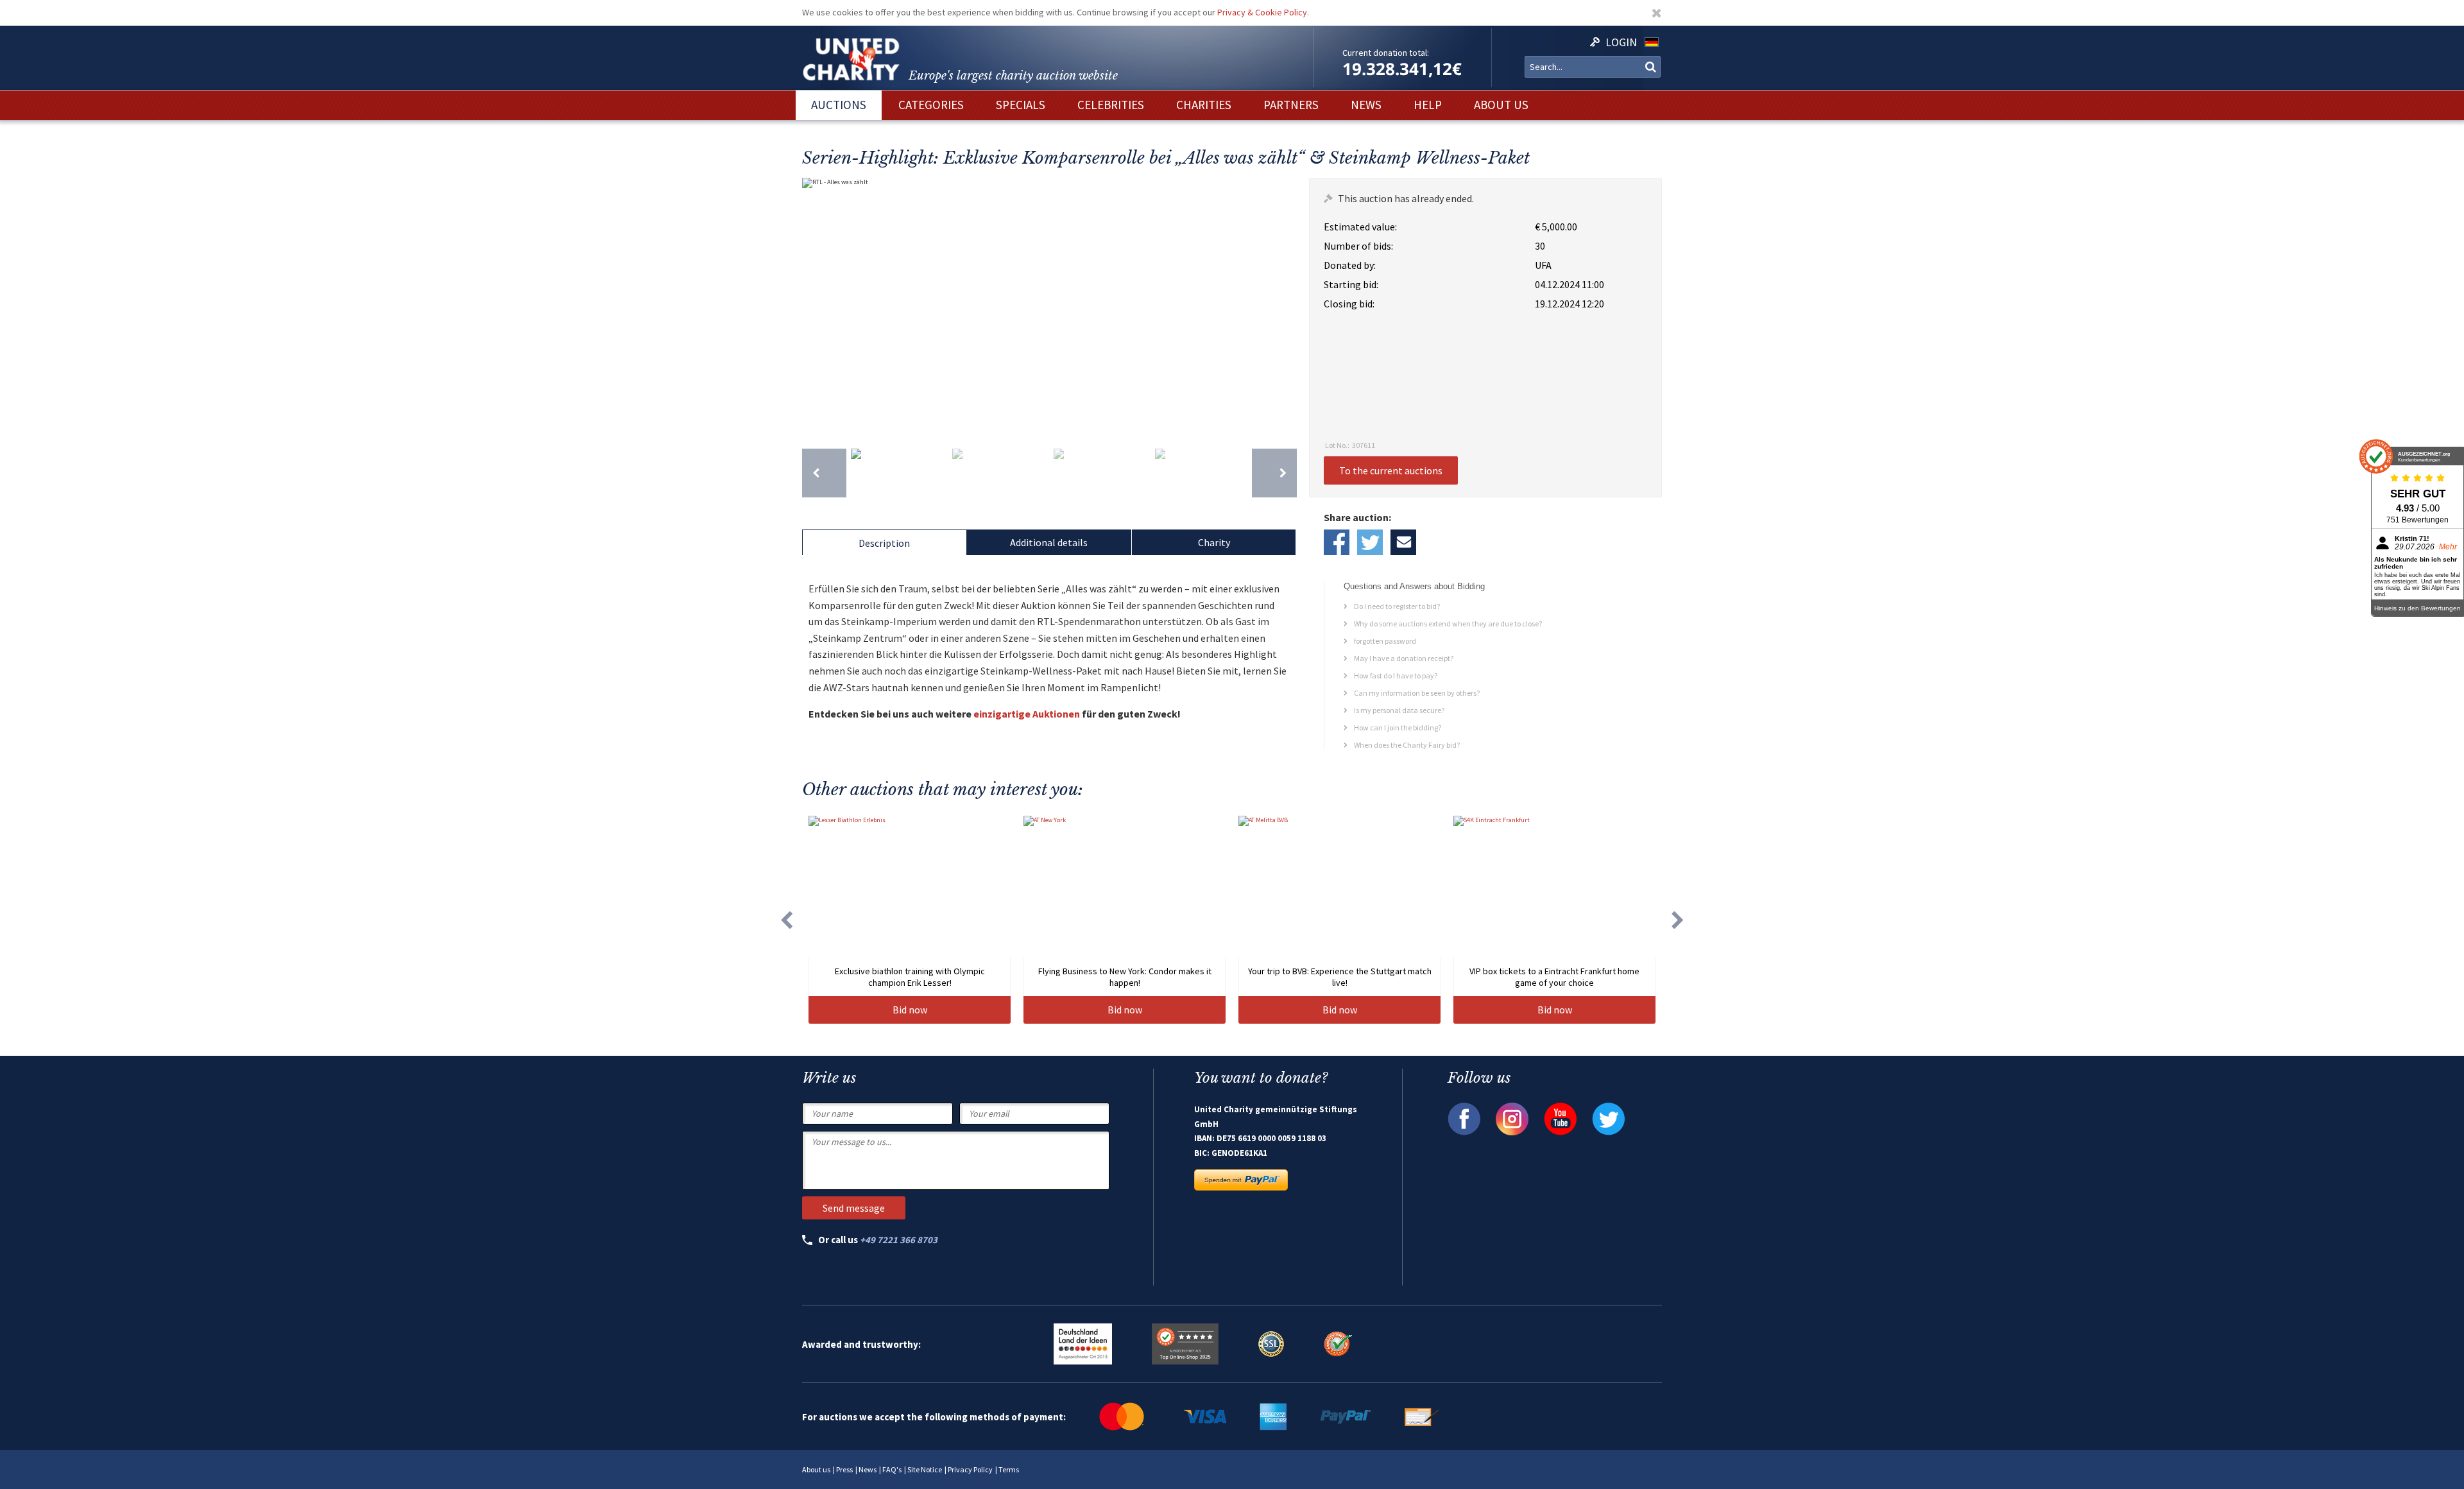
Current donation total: (1386, 53)
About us (816, 1469)
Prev (815, 307)
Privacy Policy (970, 1469)
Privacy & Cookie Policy (1262, 12)
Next (1284, 307)
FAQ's (892, 1469)
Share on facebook (1337, 542)
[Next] (1274, 473)
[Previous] (824, 473)
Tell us (1403, 542)
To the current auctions (1391, 470)
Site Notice (925, 1469)
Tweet (1370, 542)
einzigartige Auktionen (1027, 714)
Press (844, 1469)
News (868, 1469)
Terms (1009, 1469)
